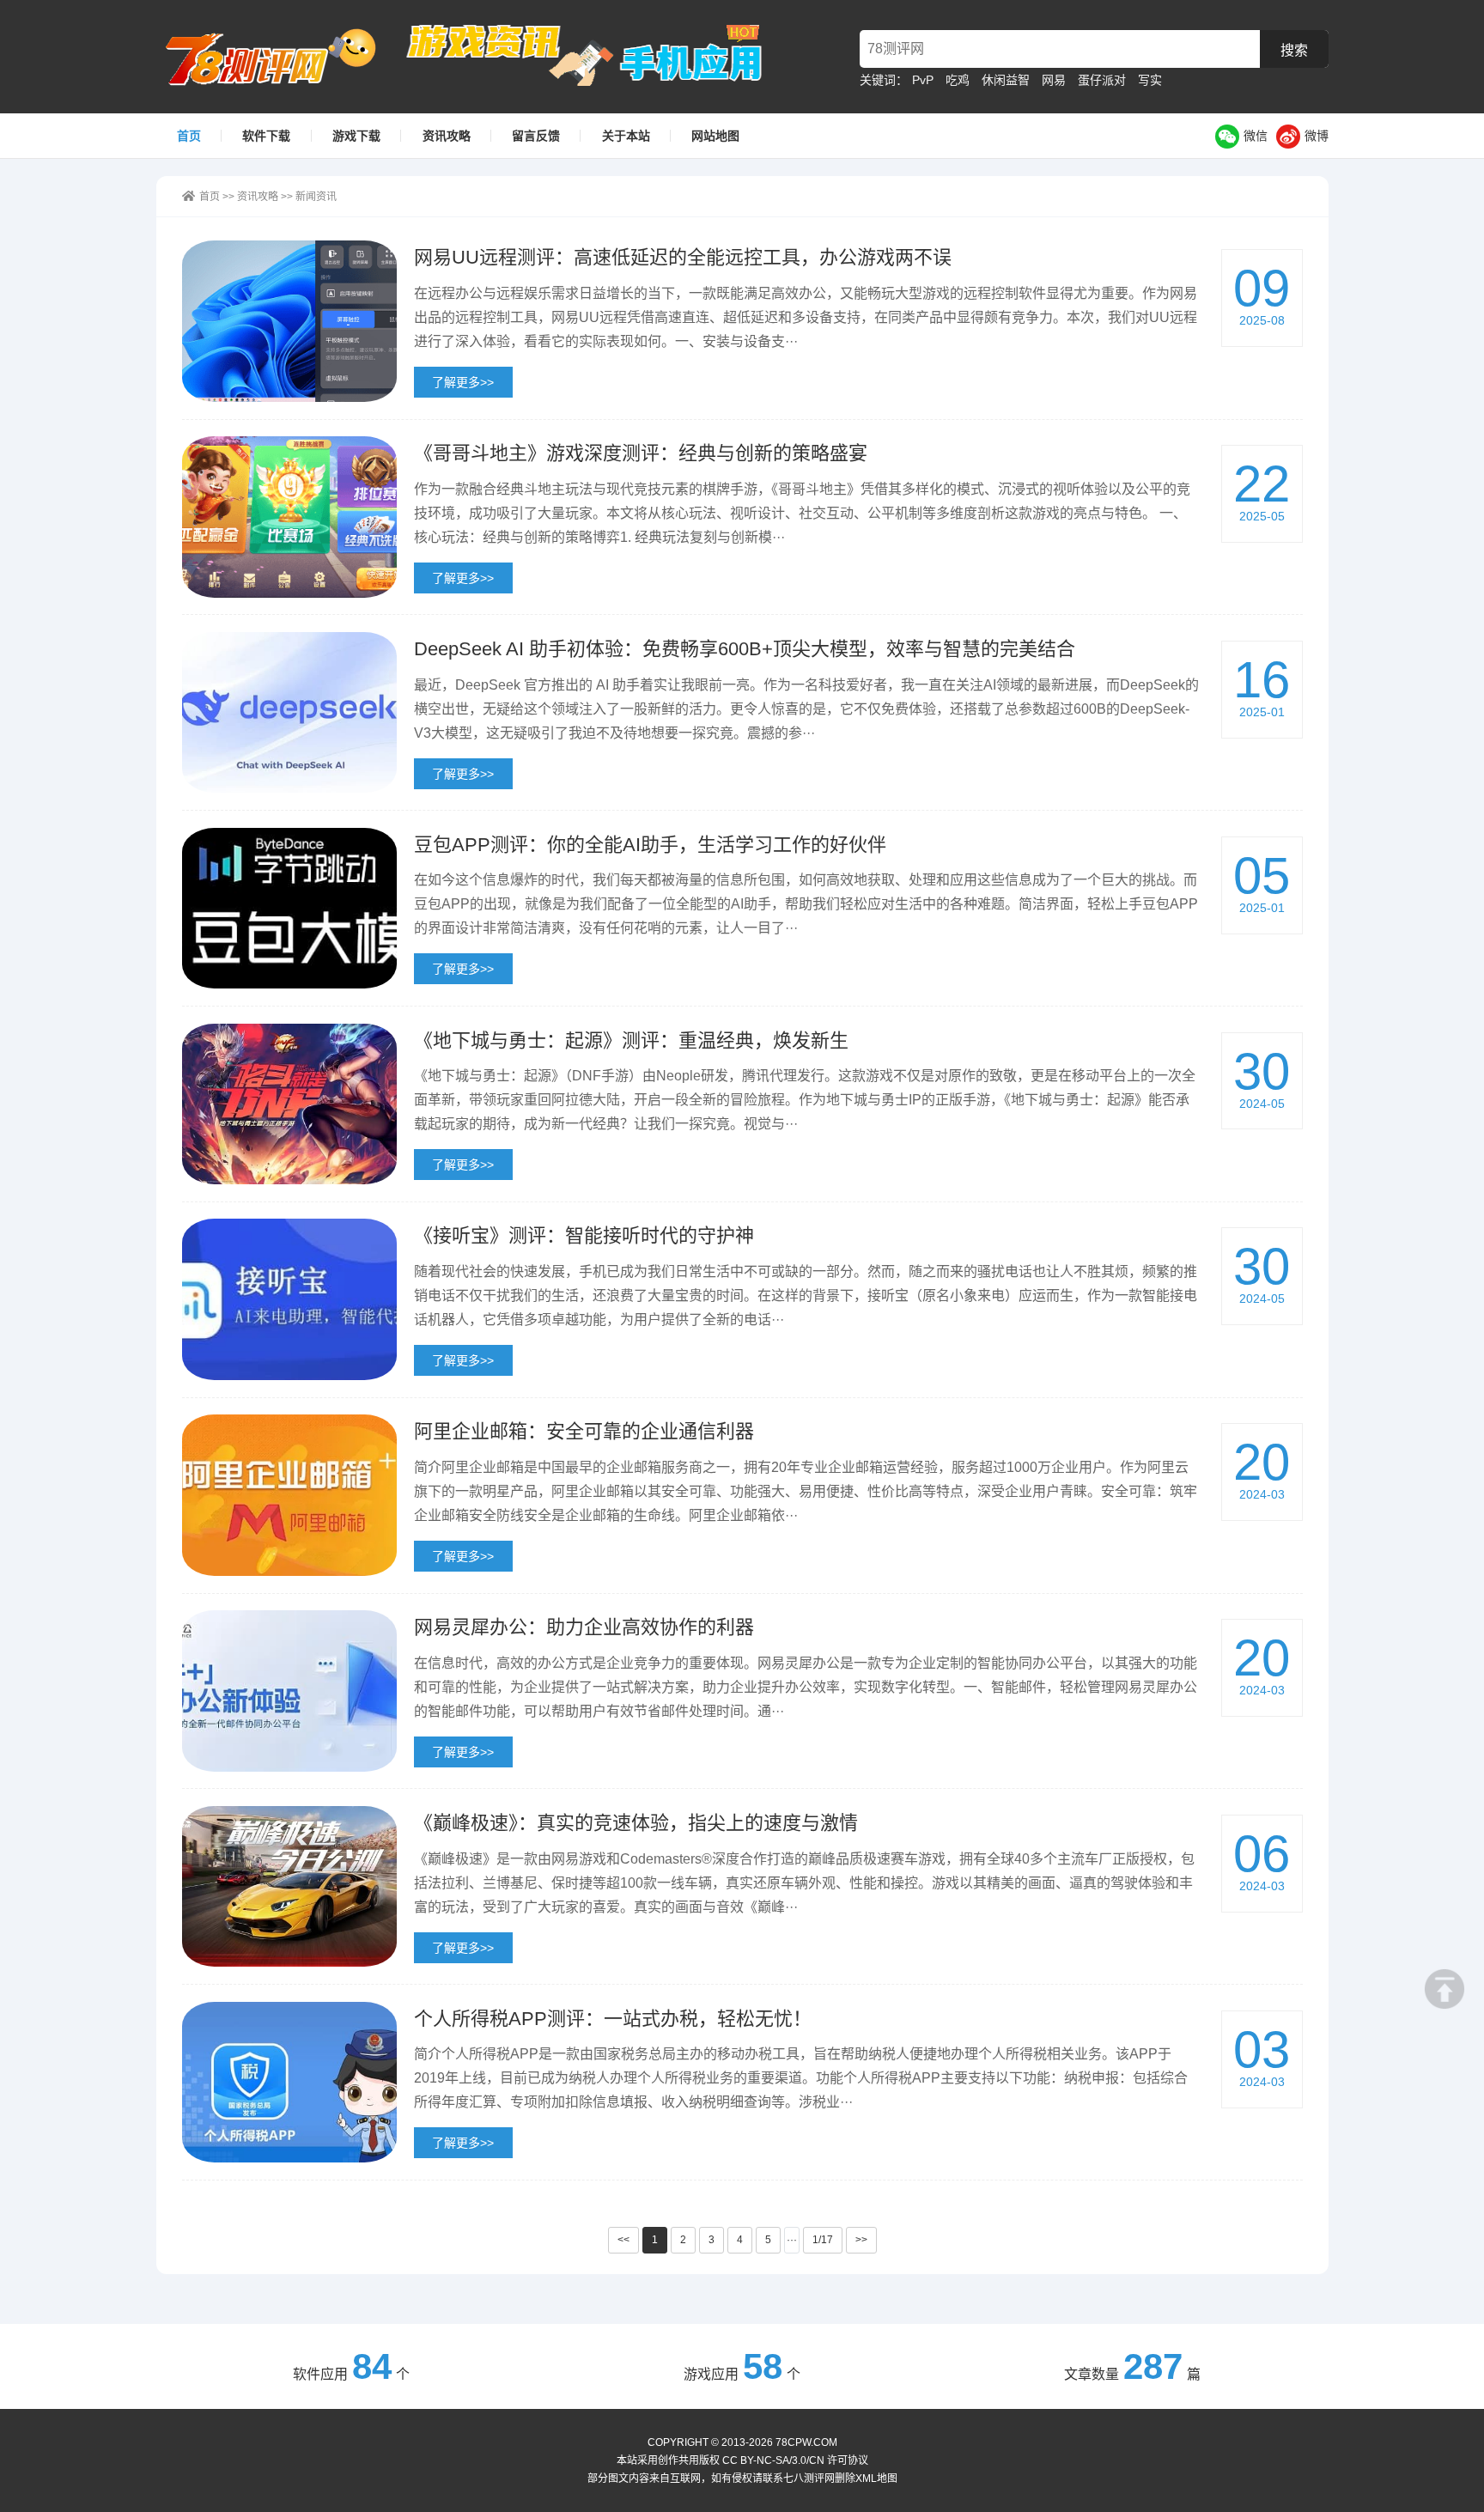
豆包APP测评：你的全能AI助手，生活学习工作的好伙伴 (650, 845)
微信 (1256, 136)
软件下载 (266, 136)
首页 (189, 136)
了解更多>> (463, 382)
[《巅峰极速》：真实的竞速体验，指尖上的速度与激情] (289, 1887)
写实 (1150, 80)
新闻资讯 (316, 197)
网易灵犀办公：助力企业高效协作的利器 (584, 1627)
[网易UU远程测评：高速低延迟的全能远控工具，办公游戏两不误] (289, 321)
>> (861, 2240)
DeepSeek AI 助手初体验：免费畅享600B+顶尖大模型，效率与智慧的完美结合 (745, 649)
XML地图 (876, 2479)
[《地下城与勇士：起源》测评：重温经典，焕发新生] (289, 1104)
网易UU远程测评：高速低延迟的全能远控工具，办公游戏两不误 (683, 257)
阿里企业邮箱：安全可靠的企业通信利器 (584, 1431)
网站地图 (715, 136)
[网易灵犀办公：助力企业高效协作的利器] (289, 1691)
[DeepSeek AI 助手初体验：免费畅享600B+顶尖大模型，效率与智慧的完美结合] (289, 713)
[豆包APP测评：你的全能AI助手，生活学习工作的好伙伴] (289, 909)
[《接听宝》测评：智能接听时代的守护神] (289, 1299)
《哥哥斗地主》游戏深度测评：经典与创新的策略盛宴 (641, 453)
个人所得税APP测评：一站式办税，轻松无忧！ (613, 2019)
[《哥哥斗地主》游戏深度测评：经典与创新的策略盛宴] (289, 517)
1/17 (823, 2240)
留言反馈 (536, 136)
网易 (1054, 80)
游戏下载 (356, 136)
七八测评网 (280, 57)
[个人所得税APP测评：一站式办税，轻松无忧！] (289, 2083)
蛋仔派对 (1102, 80)
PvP (923, 80)
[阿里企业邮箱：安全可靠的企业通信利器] (289, 1495)
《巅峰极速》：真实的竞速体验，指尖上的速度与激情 (636, 1823)
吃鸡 (958, 80)
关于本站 (626, 136)
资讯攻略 (447, 136)
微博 (1317, 136)
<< (623, 2240)
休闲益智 (1006, 80)
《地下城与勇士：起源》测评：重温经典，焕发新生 (631, 1040)
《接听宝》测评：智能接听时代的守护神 (584, 1235)
